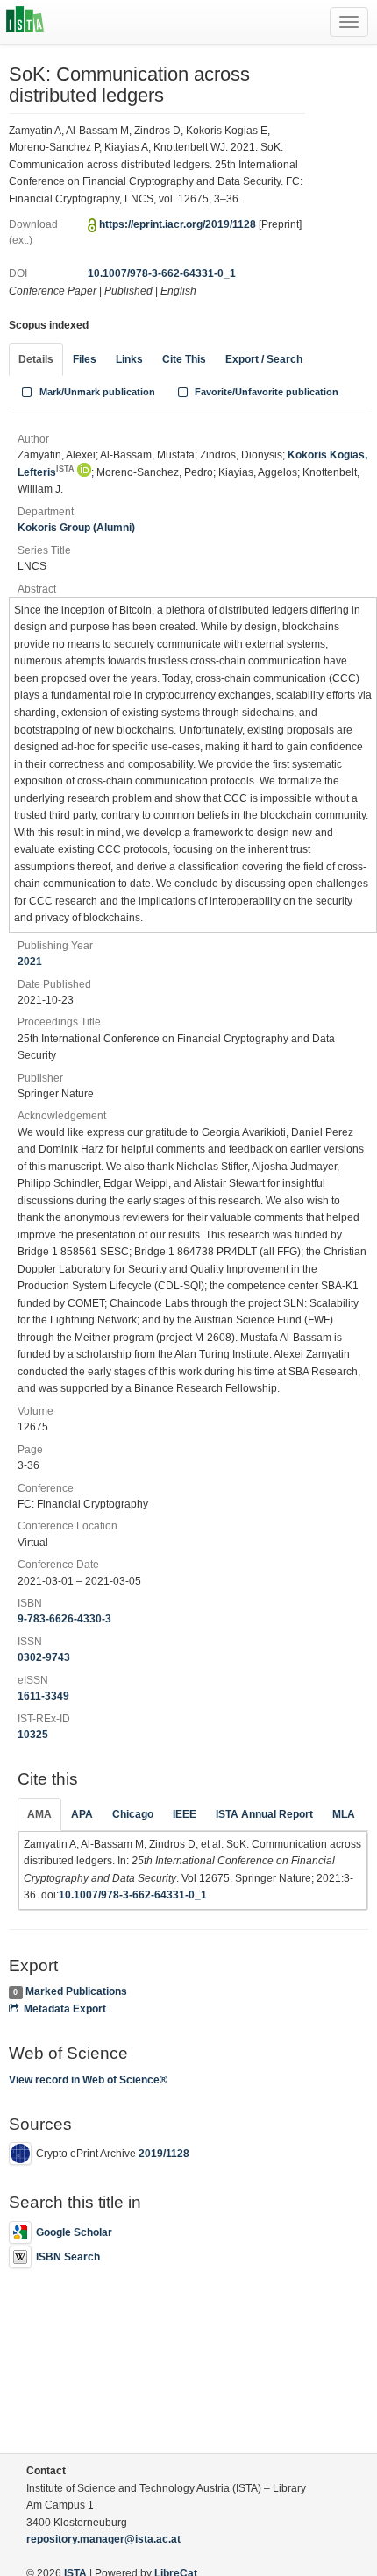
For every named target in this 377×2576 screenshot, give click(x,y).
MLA (344, 1814)
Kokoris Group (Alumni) (76, 528)
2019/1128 (164, 2154)
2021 (30, 962)
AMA (39, 1814)
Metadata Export (65, 2009)
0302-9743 (44, 1657)
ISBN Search (68, 2257)
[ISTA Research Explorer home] (25, 22)
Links (129, 359)
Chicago (133, 1814)
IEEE (185, 1814)
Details (36, 359)
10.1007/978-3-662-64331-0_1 (162, 273)
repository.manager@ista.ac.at (103, 2539)
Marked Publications (76, 1991)
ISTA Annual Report (264, 1814)
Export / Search (264, 359)
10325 (33, 1735)
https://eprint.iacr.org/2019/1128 (178, 224)
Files (85, 359)
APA (82, 1814)
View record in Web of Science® (88, 2080)
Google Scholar (74, 2232)
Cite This (184, 359)
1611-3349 (43, 1696)
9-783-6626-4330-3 (64, 1619)
